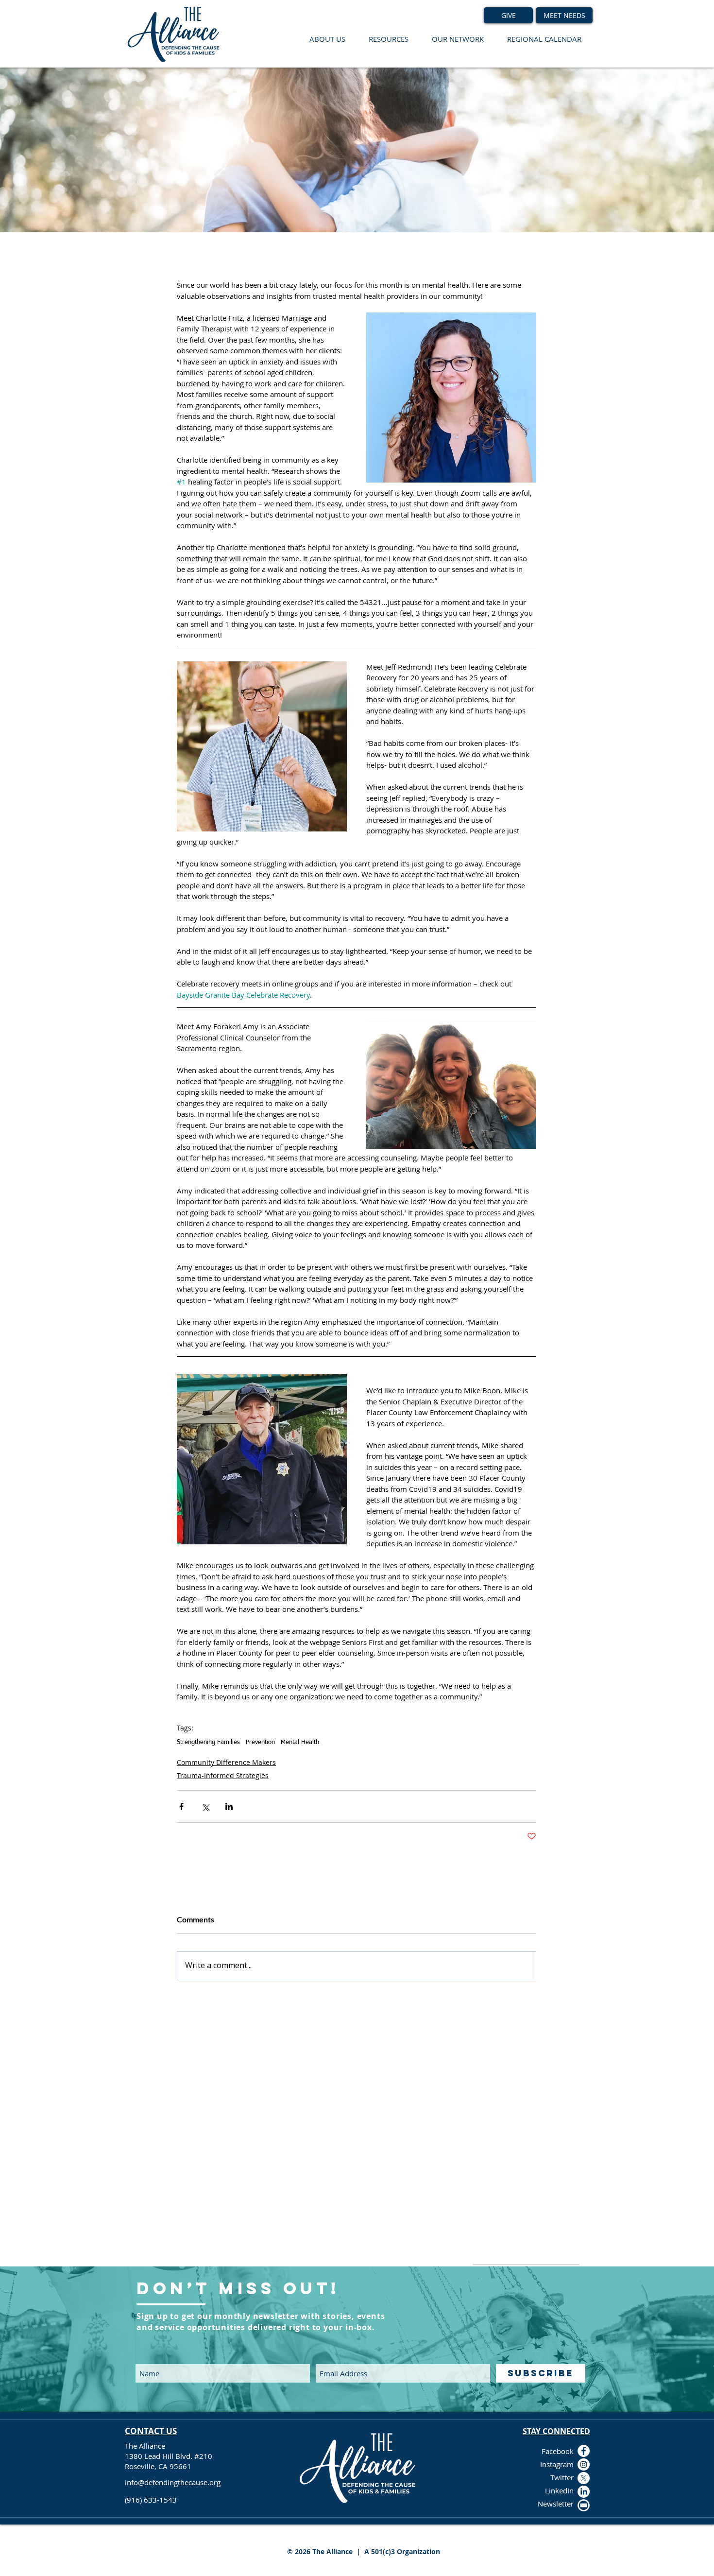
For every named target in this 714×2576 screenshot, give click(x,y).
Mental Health (300, 1742)
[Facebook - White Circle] (584, 2451)
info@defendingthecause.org (173, 2482)
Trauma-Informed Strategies (223, 1775)
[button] (327, 39)
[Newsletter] (584, 2505)
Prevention (260, 1742)
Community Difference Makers (226, 1762)
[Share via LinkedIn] (229, 1807)
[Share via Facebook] (181, 1807)
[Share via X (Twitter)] (205, 1807)
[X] (584, 2478)
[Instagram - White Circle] (584, 2464)
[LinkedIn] (584, 2492)
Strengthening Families (208, 1742)
